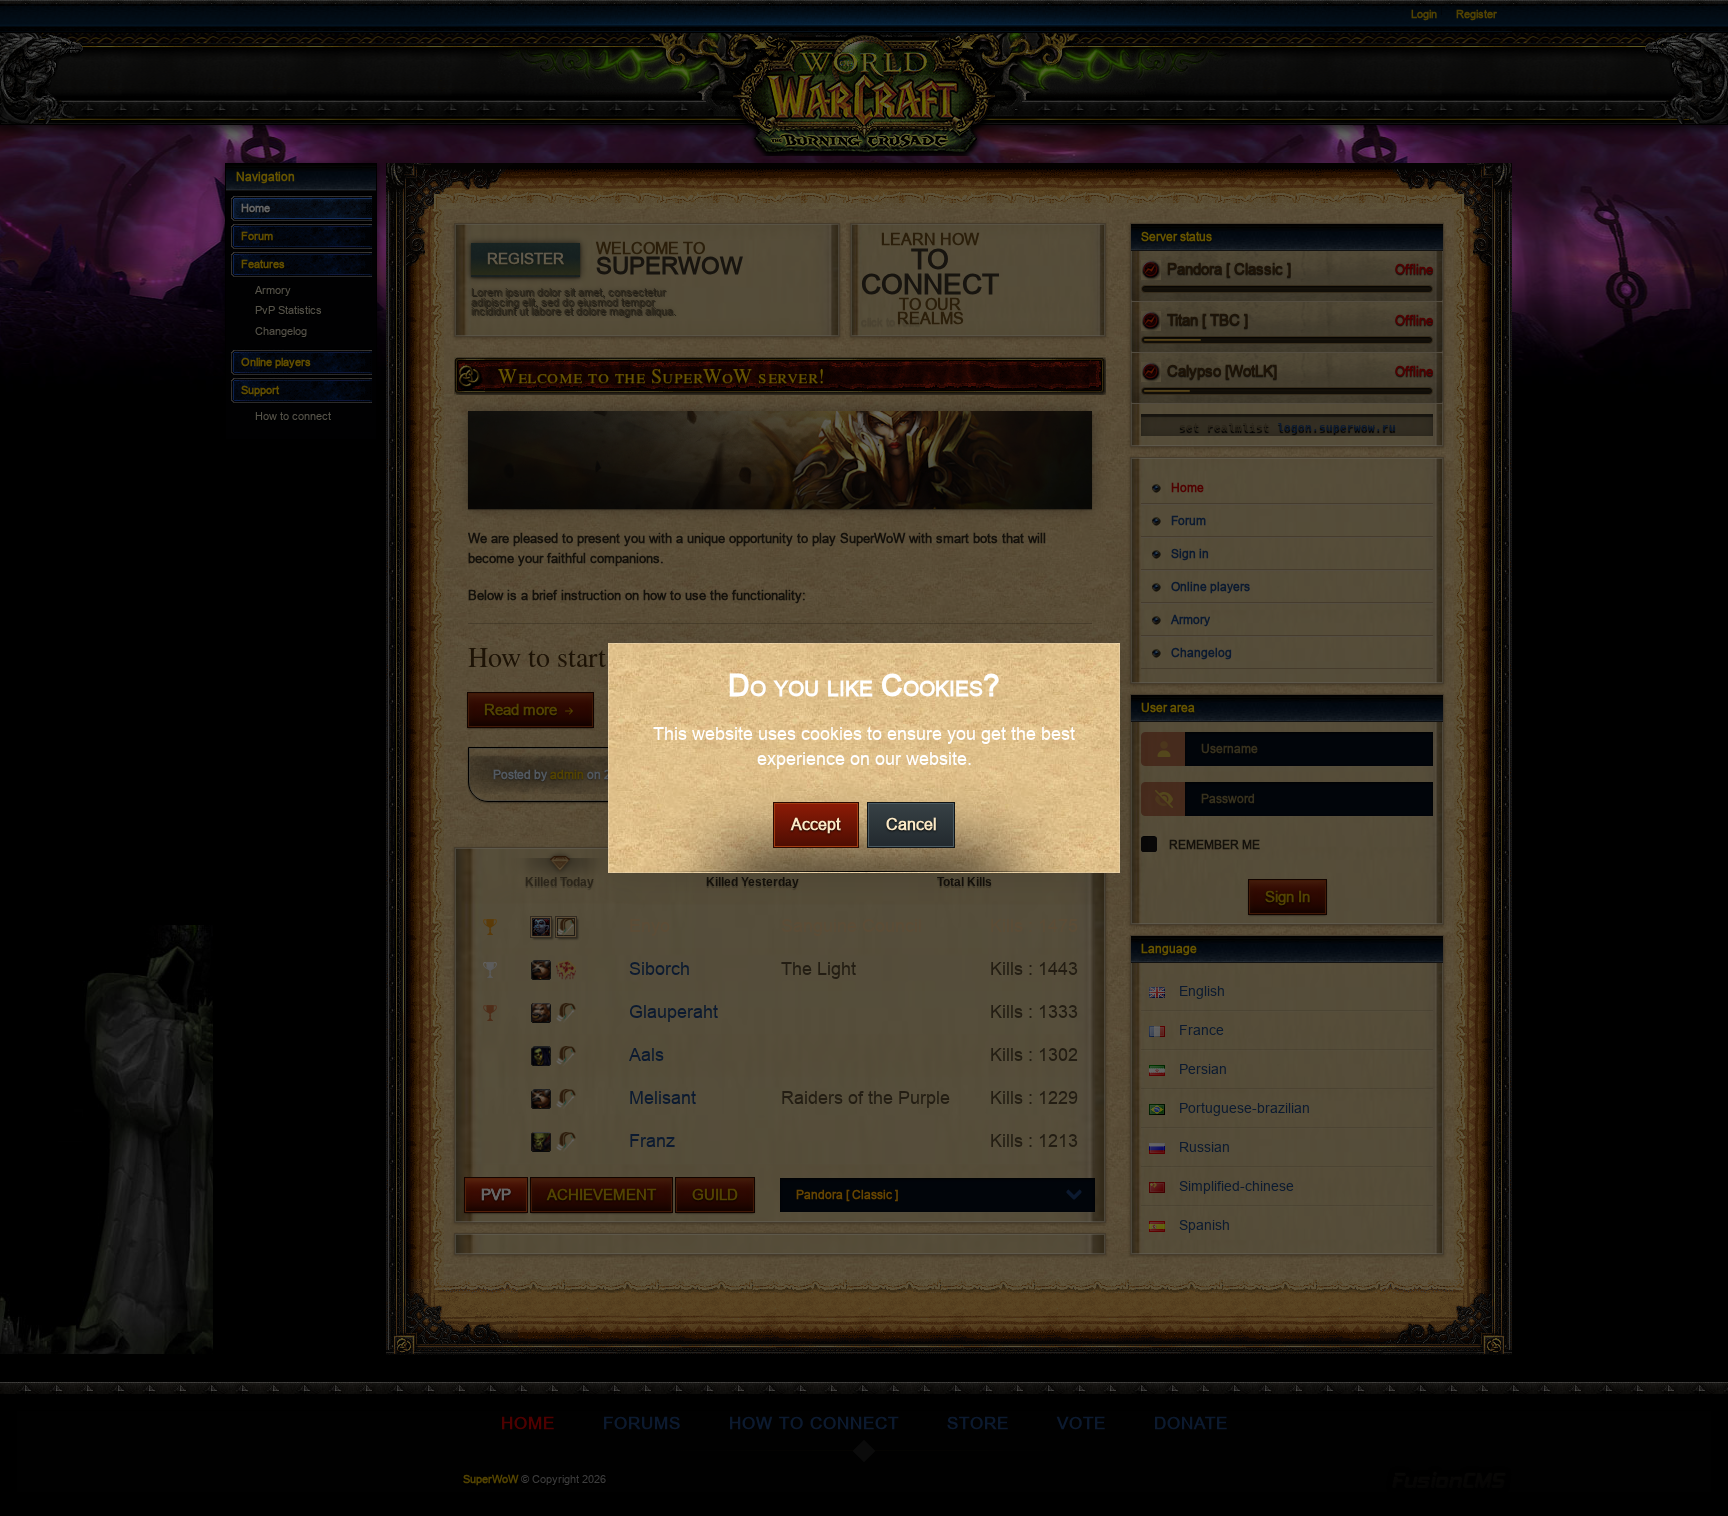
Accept (815, 824)
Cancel (911, 824)
